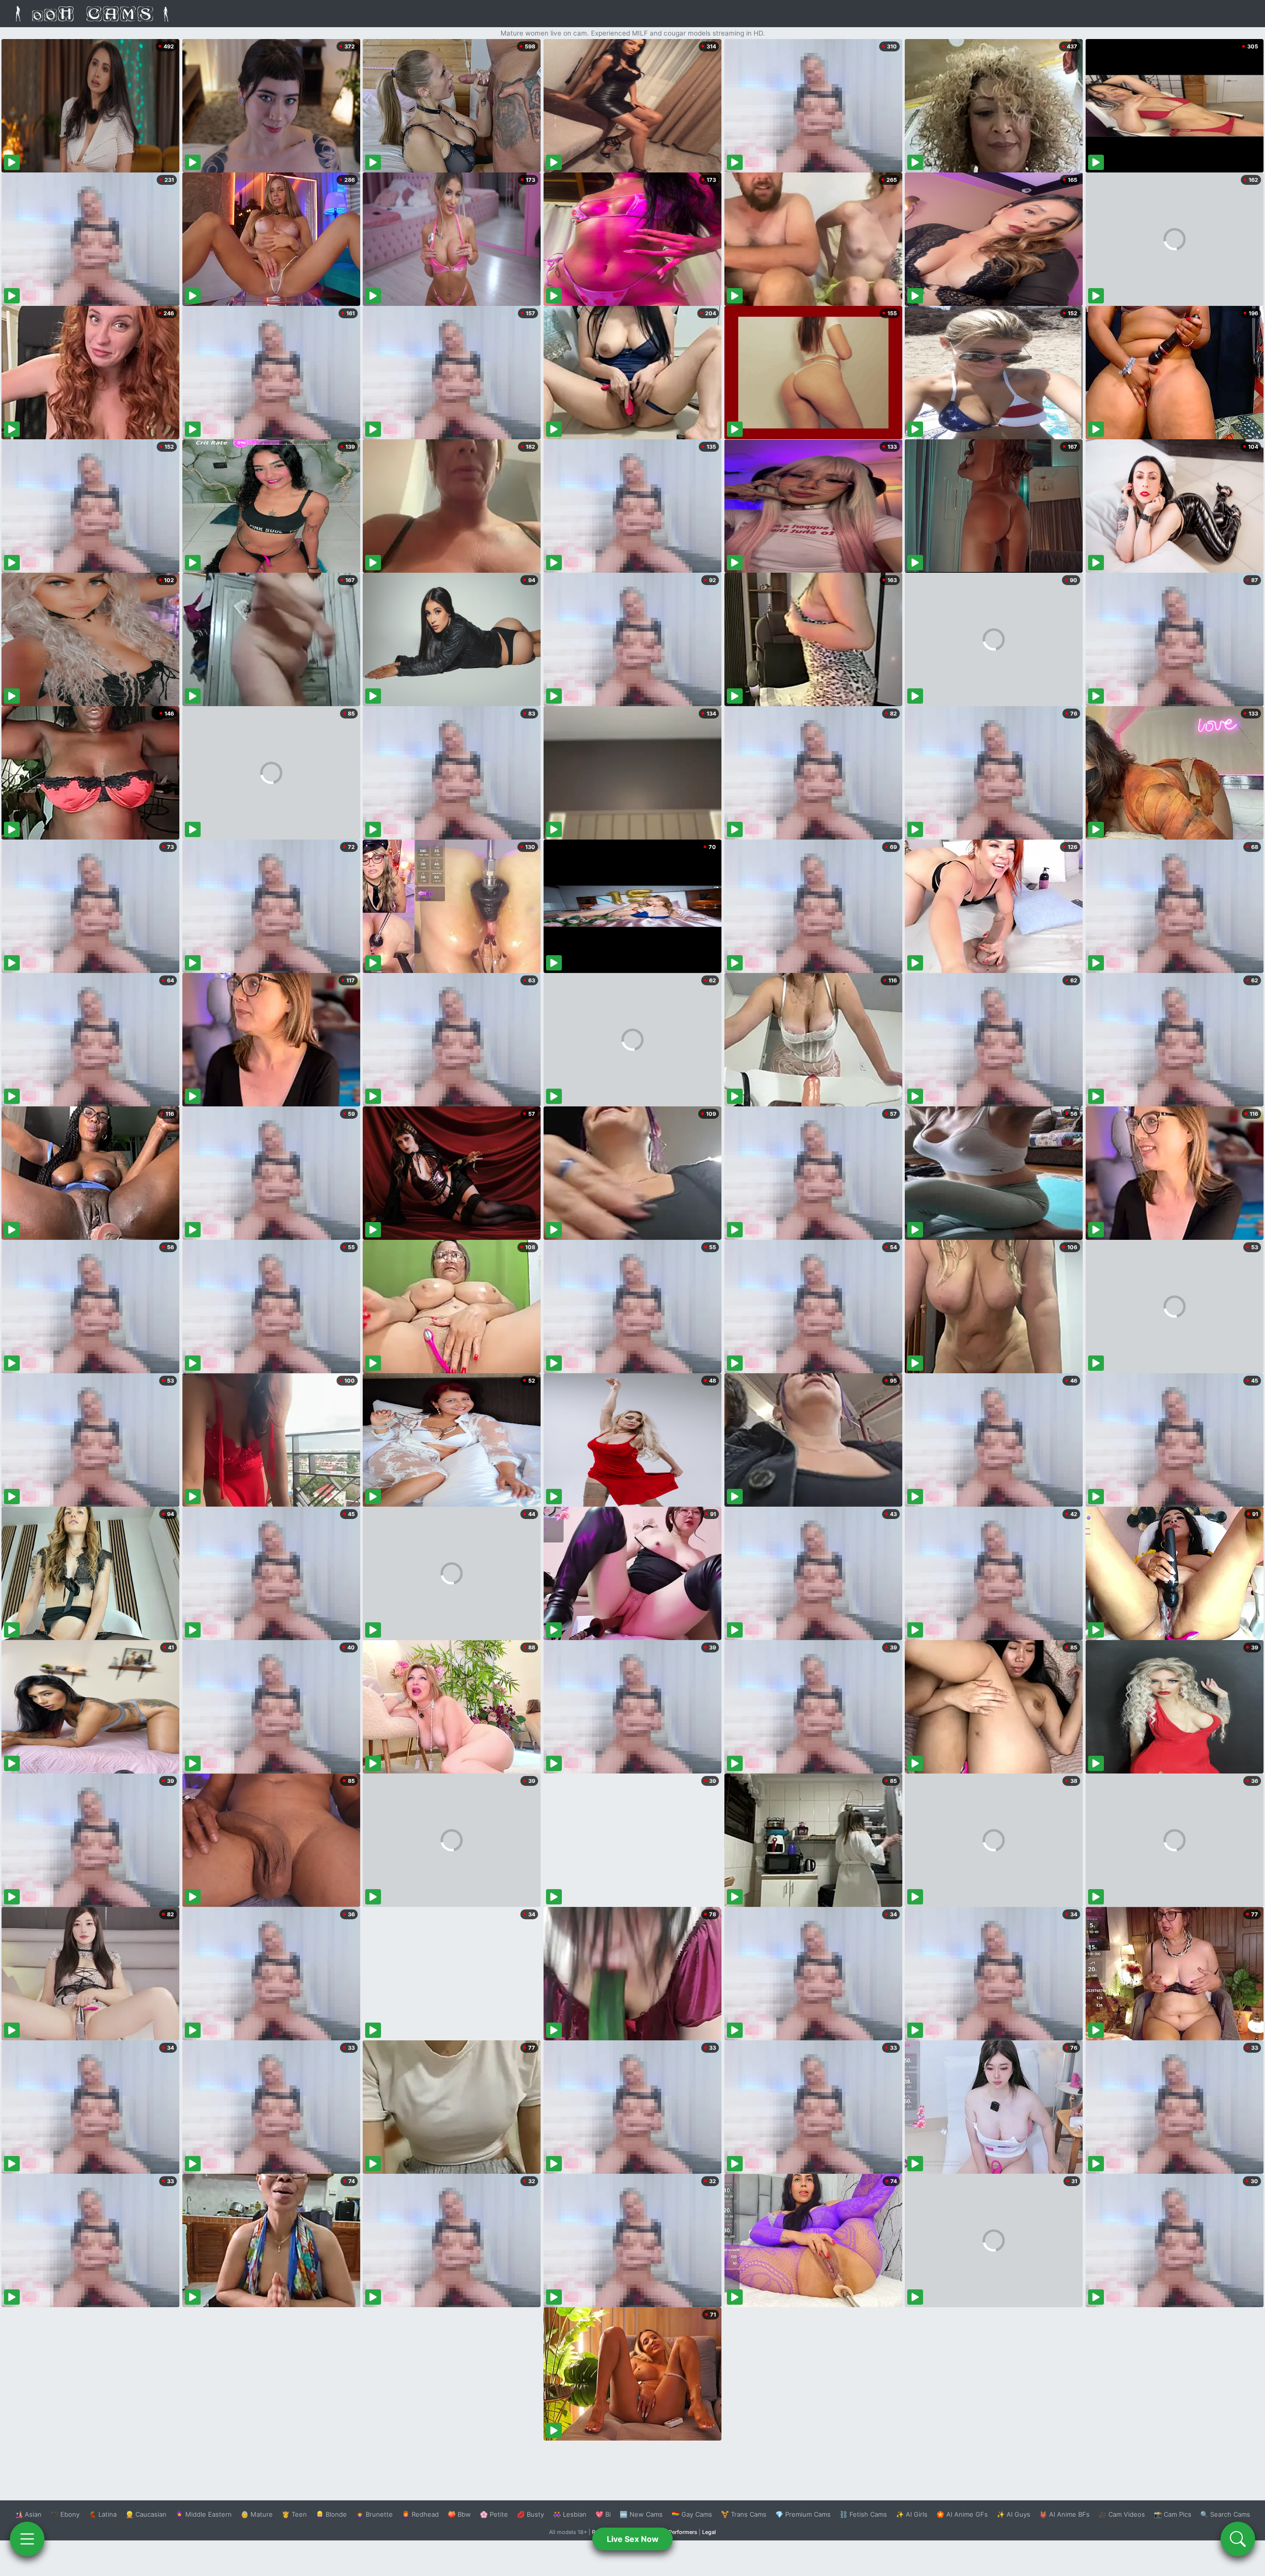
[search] (1238, 2539)
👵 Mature (257, 2514)
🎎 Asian (28, 2514)
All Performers (679, 2532)
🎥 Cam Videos (1122, 2514)
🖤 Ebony (65, 2514)
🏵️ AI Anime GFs (962, 2514)
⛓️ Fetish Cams (863, 2514)
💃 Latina (103, 2514)
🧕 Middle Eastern (204, 2514)
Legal (709, 2532)
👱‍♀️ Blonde (331, 2514)
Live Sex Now (633, 2539)
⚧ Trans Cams (744, 2514)
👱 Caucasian (146, 2514)
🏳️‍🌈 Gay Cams (692, 2514)
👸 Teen (294, 2514)
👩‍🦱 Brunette (374, 2514)
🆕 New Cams (641, 2514)
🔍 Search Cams (1225, 2514)
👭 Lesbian (570, 2514)
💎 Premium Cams (803, 2514)
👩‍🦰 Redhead (420, 2514)
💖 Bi (603, 2514)
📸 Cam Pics (1173, 2514)
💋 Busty (530, 2514)
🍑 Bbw (459, 2514)
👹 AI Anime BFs (1064, 2514)
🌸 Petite (494, 2514)
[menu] (27, 2539)
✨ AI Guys (1013, 2514)
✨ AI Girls (912, 2514)
